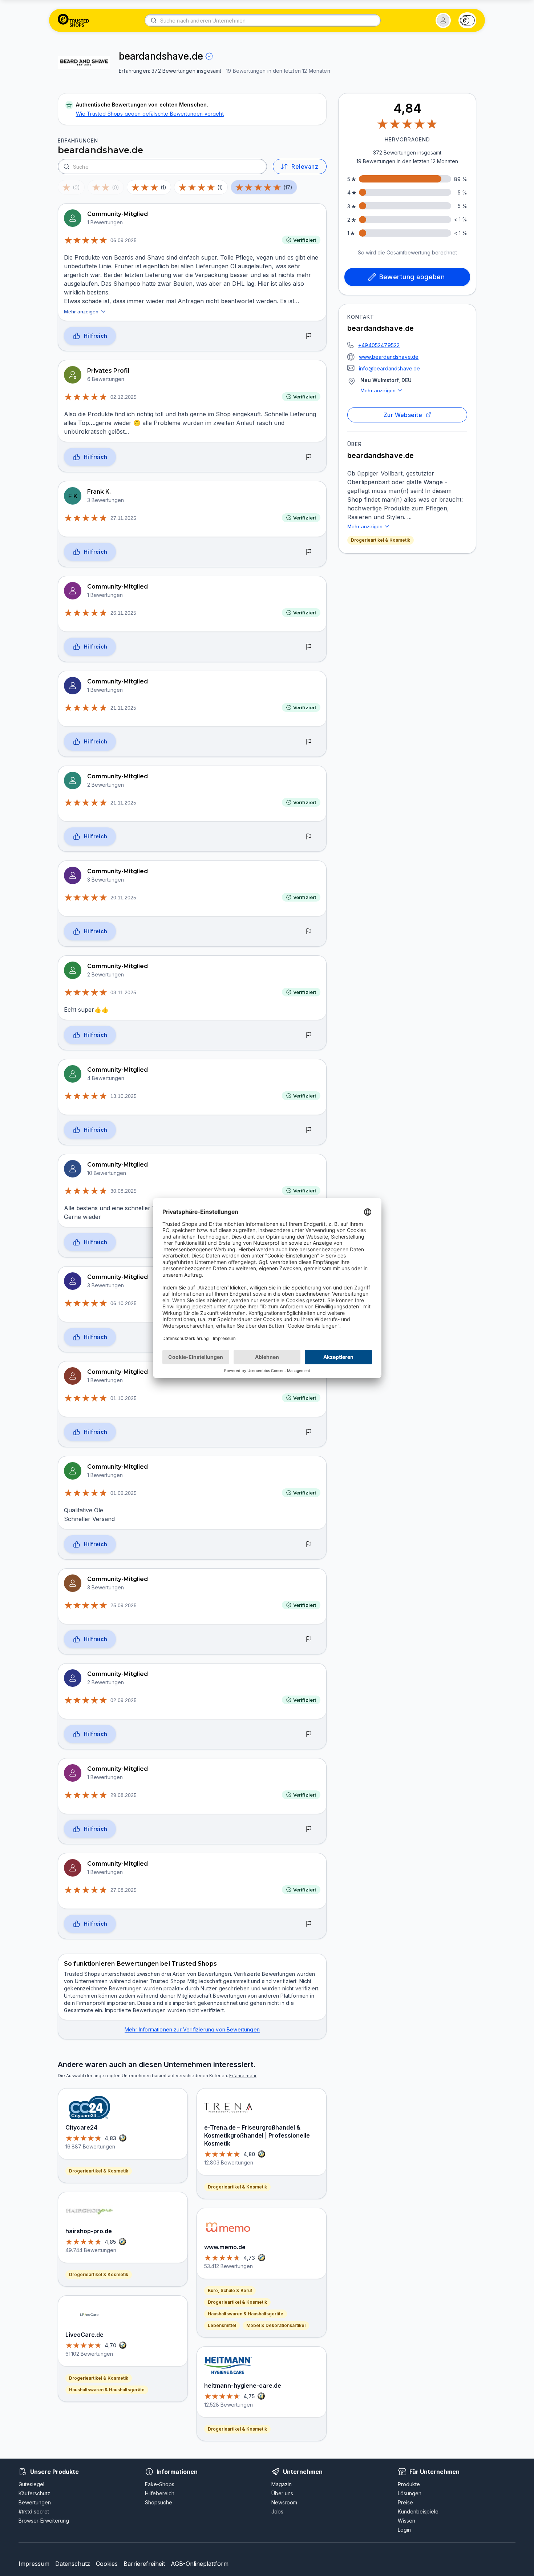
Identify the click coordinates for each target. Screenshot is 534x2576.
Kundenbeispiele (418, 2511)
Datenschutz (73, 2564)
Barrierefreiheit (144, 2564)
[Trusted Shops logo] (74, 20)
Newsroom (284, 2502)
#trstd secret (34, 2511)
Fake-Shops (160, 2484)
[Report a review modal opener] (309, 336)
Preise (405, 2502)
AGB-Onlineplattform (200, 2564)
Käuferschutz (34, 2493)
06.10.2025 (124, 1303)
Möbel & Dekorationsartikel (276, 2325)
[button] (443, 20)
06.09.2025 (124, 240)
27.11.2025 (123, 518)
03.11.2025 (123, 992)
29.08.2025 (124, 1795)
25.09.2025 (124, 1605)
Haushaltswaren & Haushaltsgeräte (107, 2390)
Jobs (277, 2511)
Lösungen (410, 2493)
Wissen (406, 2521)
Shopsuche (159, 2502)
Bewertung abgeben (412, 277)
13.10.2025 (124, 1096)
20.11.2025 (123, 898)
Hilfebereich (160, 2493)
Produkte (409, 2484)
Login (404, 2530)
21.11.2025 (123, 708)
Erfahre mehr (243, 2076)
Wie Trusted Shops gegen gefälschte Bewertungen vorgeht (150, 114)
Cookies (107, 2564)
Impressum (34, 2564)
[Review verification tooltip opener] (209, 56)
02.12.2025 (124, 397)
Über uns (282, 2493)
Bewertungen (35, 2502)
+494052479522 (379, 345)
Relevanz (305, 166)
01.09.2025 (124, 1493)
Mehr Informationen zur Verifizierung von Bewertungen (192, 2029)
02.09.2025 (124, 1700)
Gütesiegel (31, 2484)
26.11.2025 (123, 613)
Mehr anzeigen (378, 390)
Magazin (282, 2484)
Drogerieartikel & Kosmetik (381, 540)
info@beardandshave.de (390, 368)
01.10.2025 (124, 1398)
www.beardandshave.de (389, 357)
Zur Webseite (403, 415)
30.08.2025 (124, 1191)
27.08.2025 (124, 1890)
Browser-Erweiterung (44, 2521)
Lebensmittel (222, 2325)
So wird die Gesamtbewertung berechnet (407, 252)
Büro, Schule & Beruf (230, 2290)
